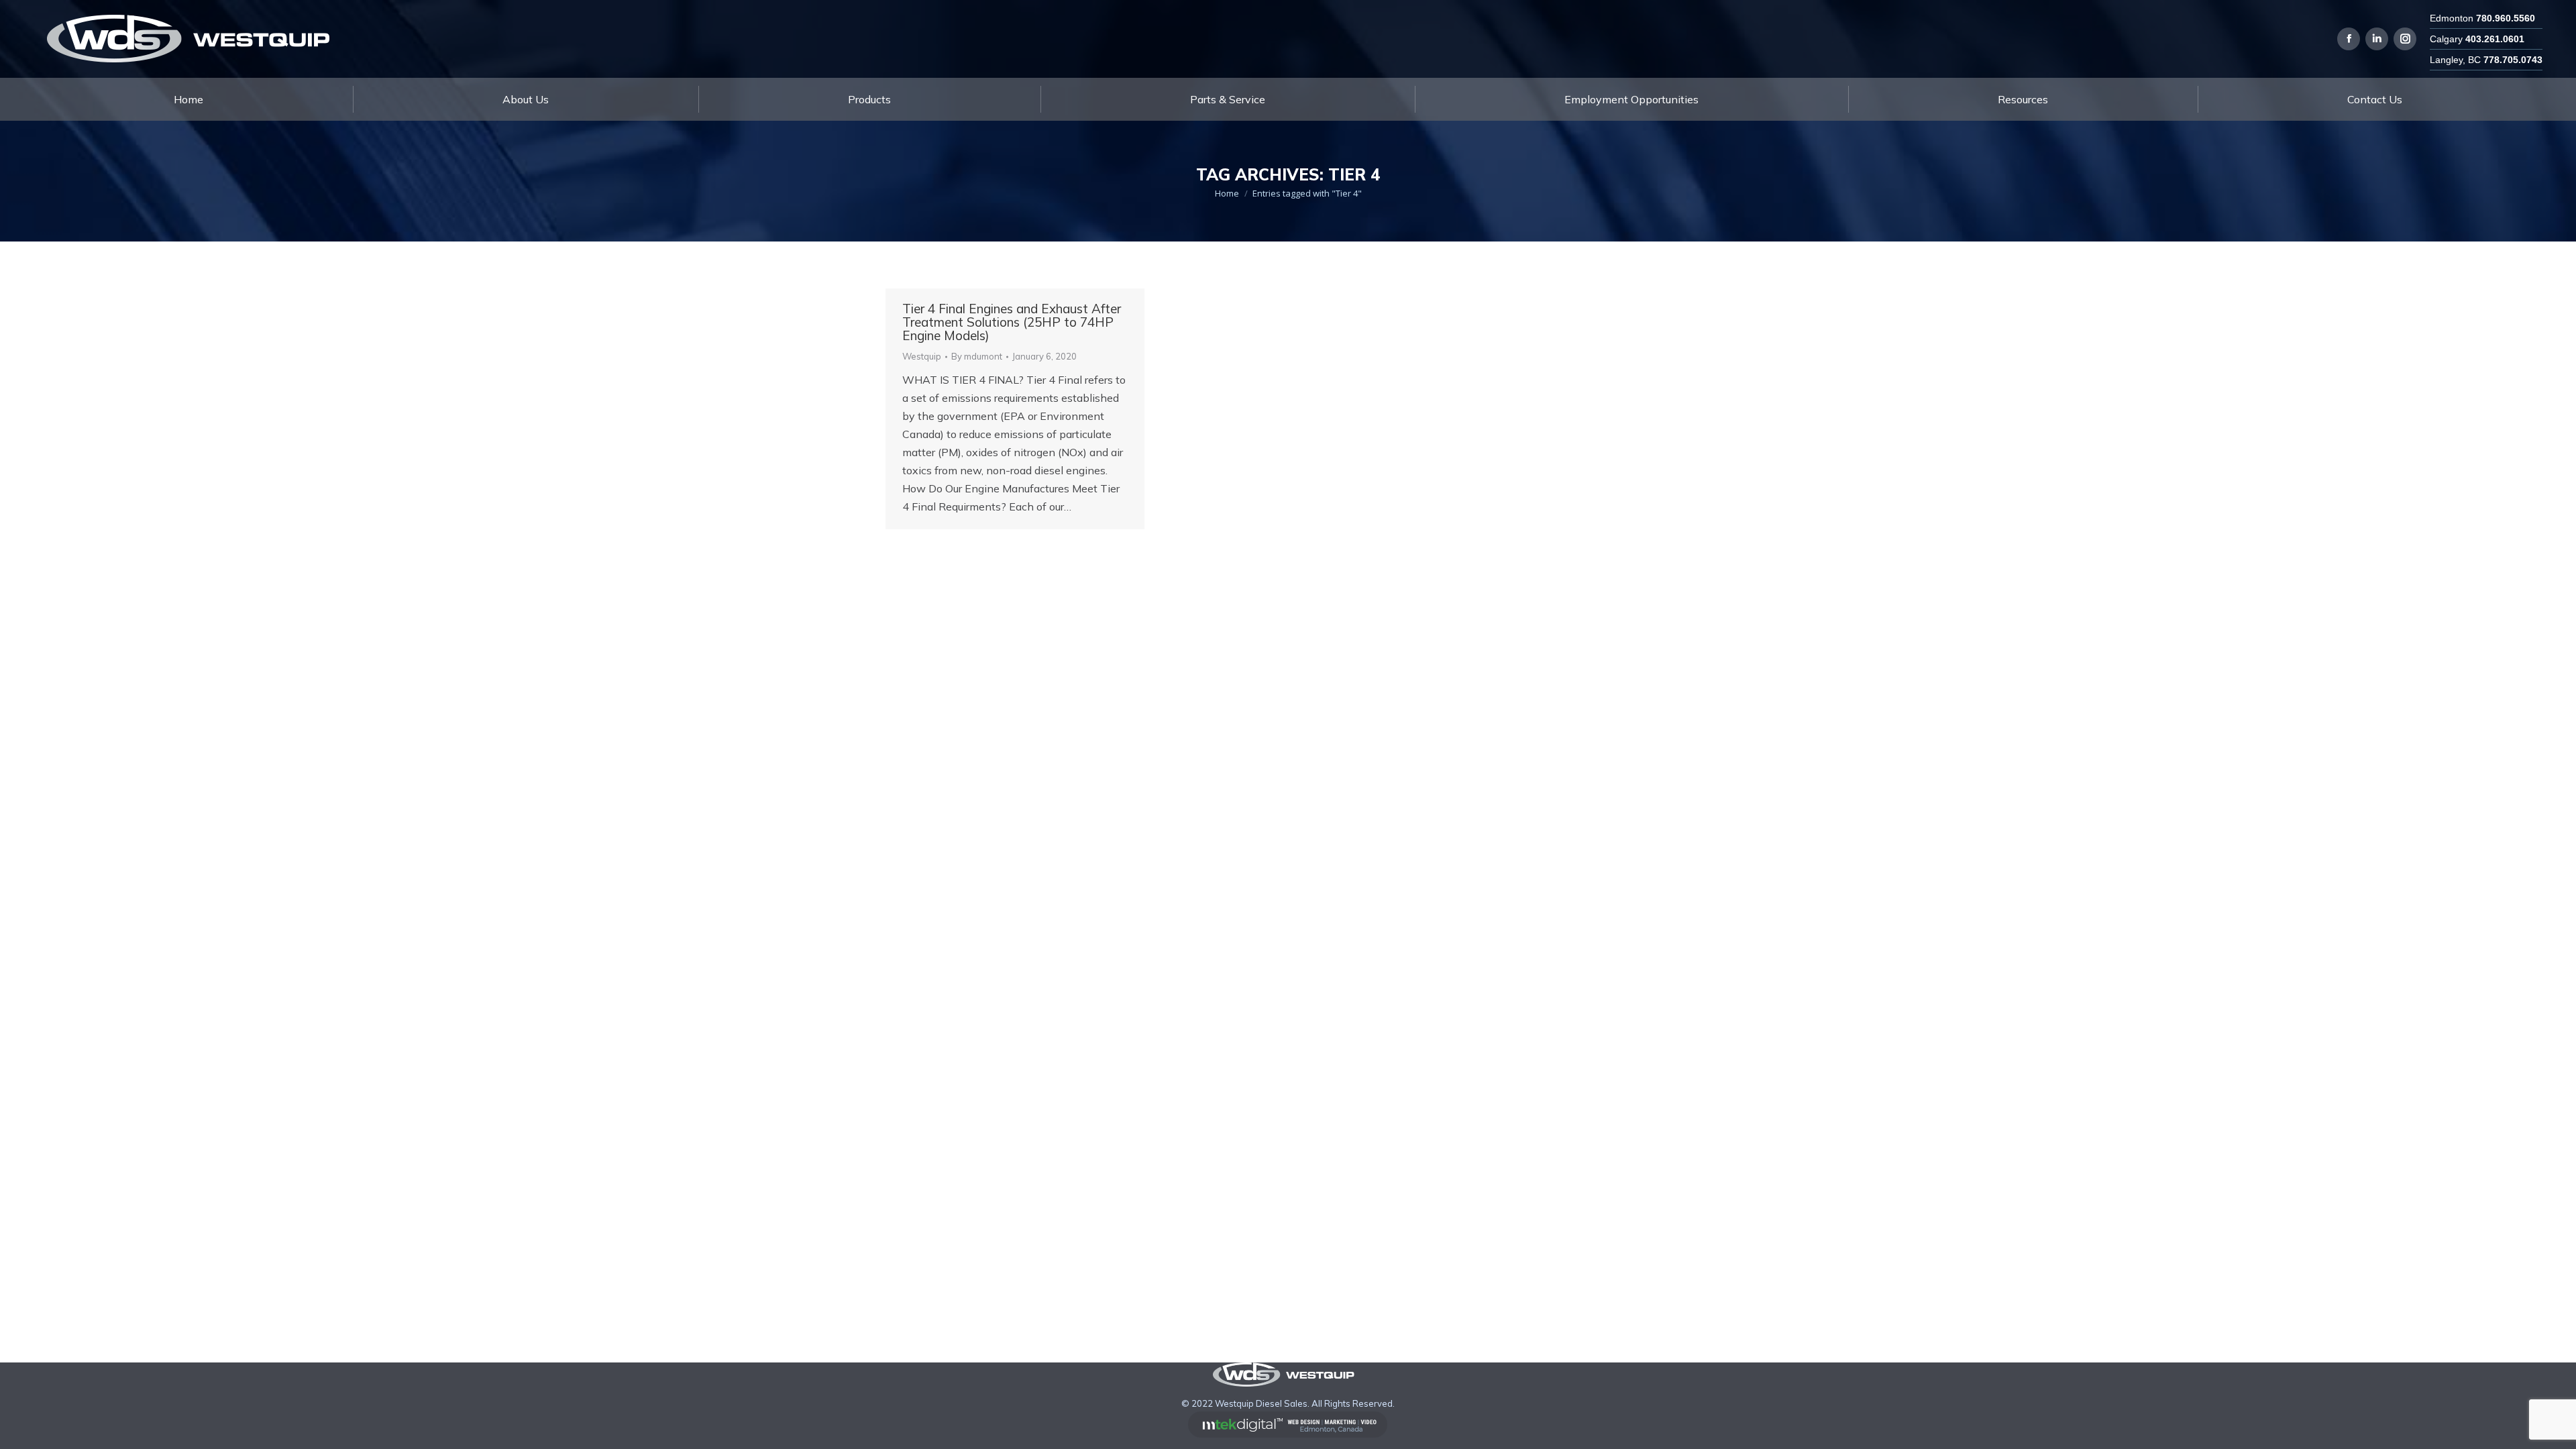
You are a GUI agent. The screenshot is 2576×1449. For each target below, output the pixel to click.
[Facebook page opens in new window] (2349, 39)
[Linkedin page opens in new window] (2377, 39)
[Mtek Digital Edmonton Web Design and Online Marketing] (1288, 1434)
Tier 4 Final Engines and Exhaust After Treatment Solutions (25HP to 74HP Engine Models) (1012, 322)
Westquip (922, 356)
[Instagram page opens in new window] (2405, 39)
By (977, 356)
